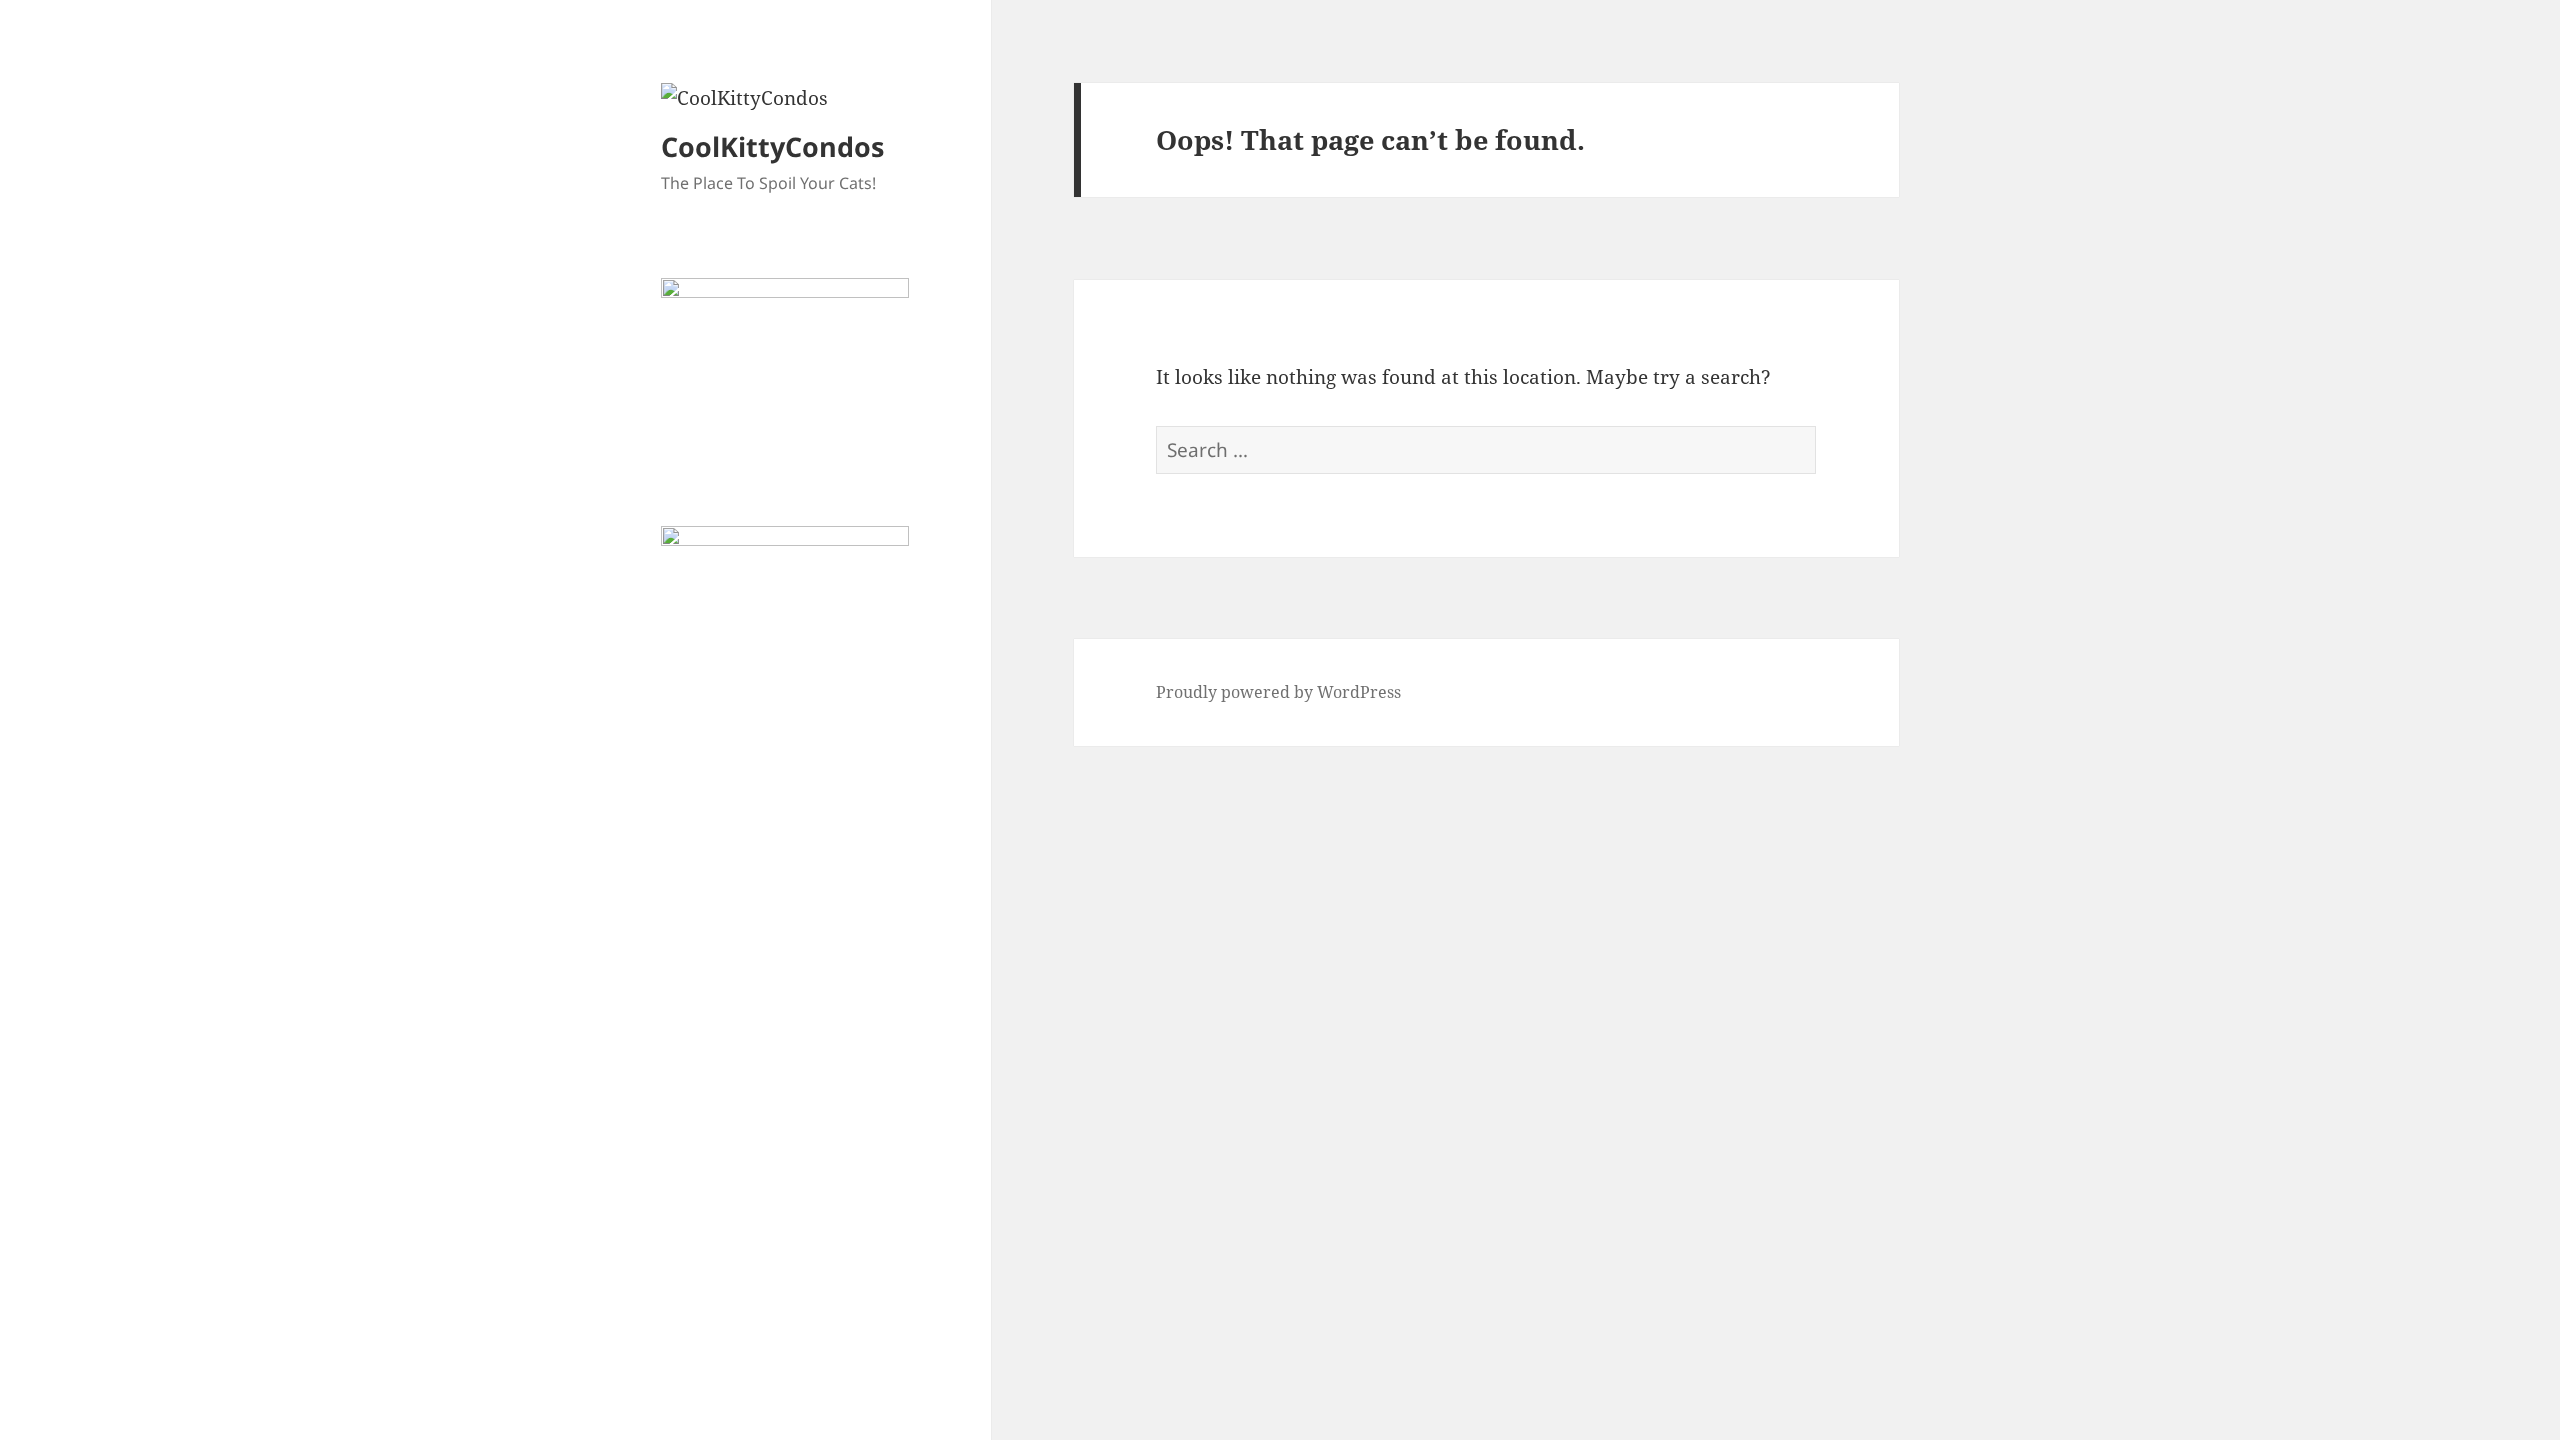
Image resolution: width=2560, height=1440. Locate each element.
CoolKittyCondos (772, 146)
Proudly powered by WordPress (1278, 692)
